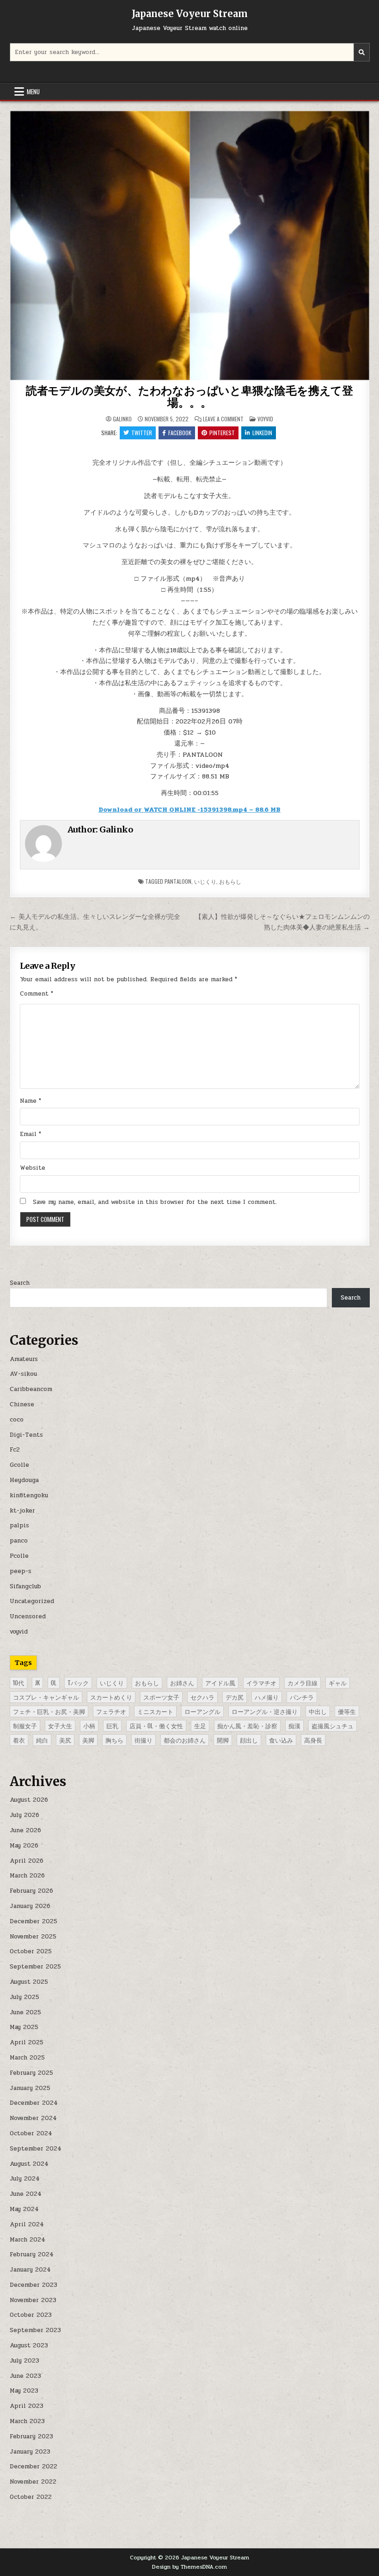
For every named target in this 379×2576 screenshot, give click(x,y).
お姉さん (182, 1683)
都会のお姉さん (185, 1740)
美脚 (88, 1740)
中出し (318, 1711)
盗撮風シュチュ (333, 1725)
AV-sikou (23, 1374)
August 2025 (29, 1982)
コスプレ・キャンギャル (46, 1697)
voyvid (265, 419)
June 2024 (26, 2194)
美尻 (65, 1740)
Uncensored (28, 1616)
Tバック (78, 1683)
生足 (200, 1725)
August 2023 (29, 2345)
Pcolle (19, 1556)
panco (19, 1541)
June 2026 (25, 1830)
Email (31, 1134)
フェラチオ (111, 1711)
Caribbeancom (31, 1389)
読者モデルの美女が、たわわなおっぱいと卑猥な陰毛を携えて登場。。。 (189, 397)
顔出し (249, 1740)
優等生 (347, 1711)
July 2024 (25, 2179)
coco (17, 1420)
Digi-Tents (26, 1435)
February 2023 (31, 2436)
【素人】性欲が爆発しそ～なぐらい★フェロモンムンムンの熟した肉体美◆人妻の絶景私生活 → (282, 922)
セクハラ (202, 1697)
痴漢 (294, 1725)
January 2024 (30, 2270)
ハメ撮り (267, 1697)
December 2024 (34, 2103)
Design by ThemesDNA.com (189, 2567)
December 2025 (34, 1921)
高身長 (313, 1740)
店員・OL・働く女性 (156, 1725)
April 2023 (27, 2406)
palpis (19, 1525)
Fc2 (15, 1450)
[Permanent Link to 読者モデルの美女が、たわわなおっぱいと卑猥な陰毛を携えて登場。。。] (190, 246)
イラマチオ (261, 1683)
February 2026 (31, 1891)
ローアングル (202, 1711)
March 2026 (27, 1876)
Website (33, 1168)
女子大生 (60, 1725)
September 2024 (36, 2149)
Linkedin (262, 433)
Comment (37, 994)
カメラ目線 (303, 1683)
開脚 (223, 1740)
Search (20, 1283)
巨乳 (112, 1725)
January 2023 (30, 2452)
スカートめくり (111, 1697)
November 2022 (33, 2482)
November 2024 (33, 2118)
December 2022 (34, 2467)
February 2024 (32, 2254)
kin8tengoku (29, 1495)
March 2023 (27, 2421)
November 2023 (33, 2300)
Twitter (142, 433)
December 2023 (34, 2285)
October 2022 (31, 2497)
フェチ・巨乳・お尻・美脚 (49, 1711)
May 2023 (24, 2391)
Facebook (180, 433)
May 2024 (24, 2209)
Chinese (22, 1404)
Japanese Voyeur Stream (190, 14)
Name (31, 1101)
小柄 (89, 1725)
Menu (33, 91)
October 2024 (31, 2133)
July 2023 (24, 2361)
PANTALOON (178, 881)
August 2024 (29, 2164)
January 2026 (30, 1906)
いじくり (205, 881)
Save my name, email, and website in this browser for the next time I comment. (155, 1202)
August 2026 (29, 1800)
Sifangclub (25, 1586)
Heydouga (24, 1480)
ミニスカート (155, 1711)
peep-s (21, 1571)
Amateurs (24, 1359)
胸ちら (114, 1740)
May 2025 (24, 2027)
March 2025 (27, 2058)
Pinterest (222, 433)
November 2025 (33, 1937)
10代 (18, 1683)
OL (54, 1683)
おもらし (230, 881)
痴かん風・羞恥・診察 (247, 1725)
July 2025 (24, 1997)
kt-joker (22, 1511)
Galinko (122, 419)
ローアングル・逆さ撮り (265, 1711)
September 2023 (35, 2330)
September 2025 (35, 1967)
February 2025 (31, 2073)
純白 (42, 1740)
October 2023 (31, 2315)
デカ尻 (235, 1697)
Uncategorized (32, 1601)
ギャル (338, 1683)
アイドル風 (220, 1683)
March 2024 (28, 2240)
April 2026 (27, 1861)
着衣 (19, 1740)
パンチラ (302, 1697)
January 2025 (30, 2088)
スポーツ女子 (161, 1697)
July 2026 (24, 1815)
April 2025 (27, 2042)
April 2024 (27, 2224)
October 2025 (31, 1951)
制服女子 (25, 1725)
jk (37, 1683)
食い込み (281, 1740)
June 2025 (25, 2012)
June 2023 (25, 2376)
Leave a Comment (223, 419)
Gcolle (19, 1465)
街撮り (144, 1740)
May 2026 (24, 1846)
